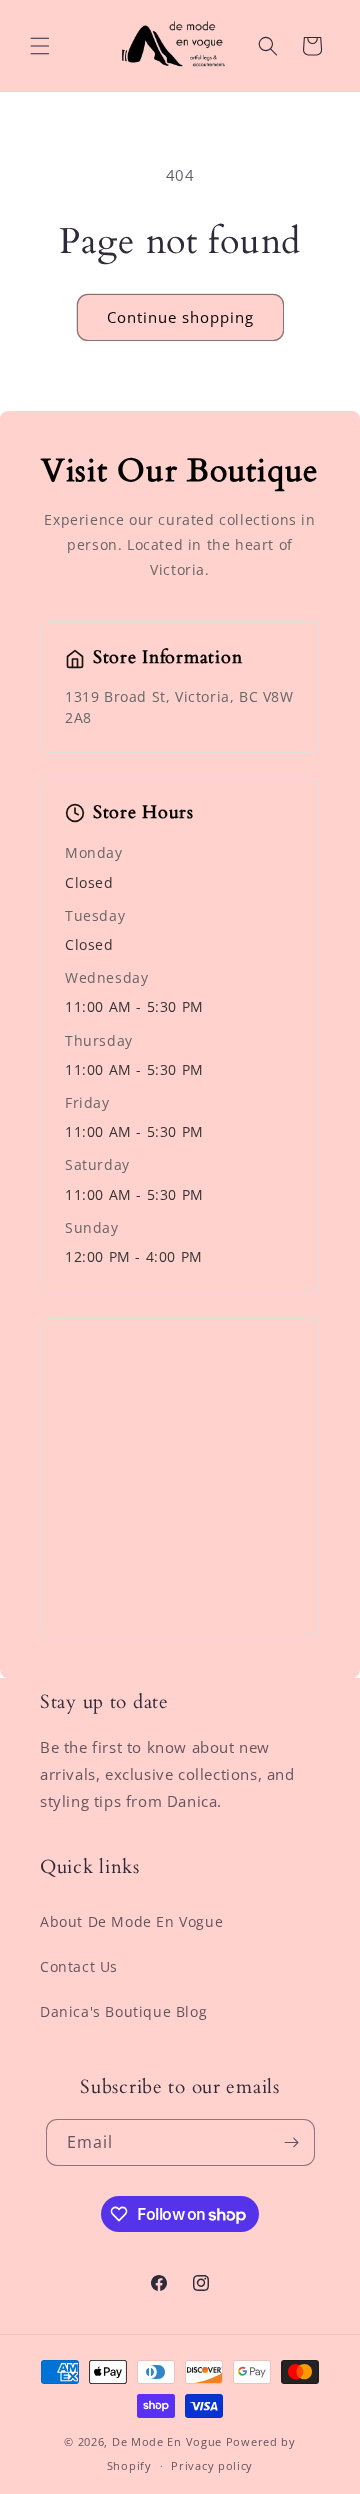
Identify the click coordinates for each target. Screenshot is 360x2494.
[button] (40, 46)
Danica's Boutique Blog (123, 2011)
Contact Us (79, 1966)
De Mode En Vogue (167, 2441)
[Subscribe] (292, 2142)
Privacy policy (212, 2465)
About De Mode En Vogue (131, 1921)
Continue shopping (180, 317)
